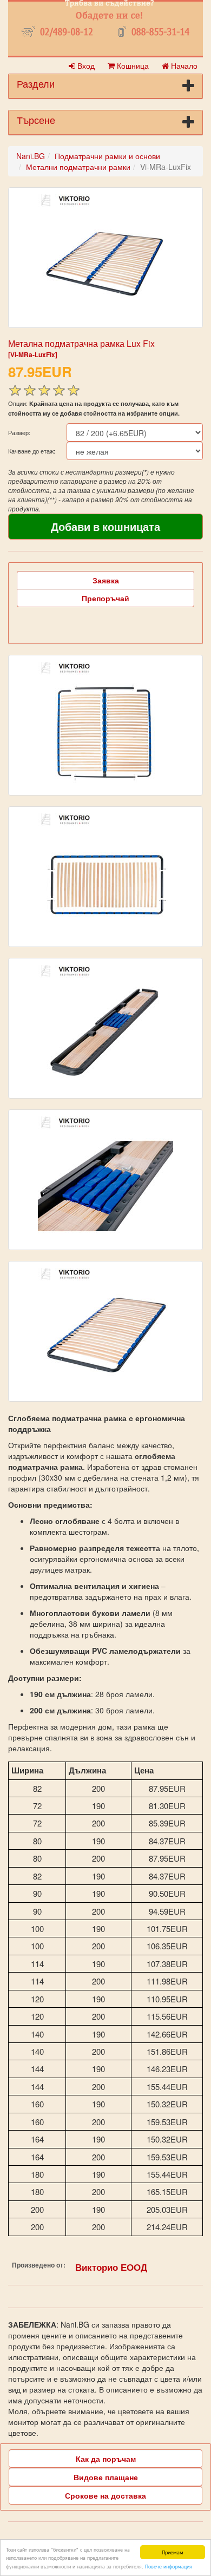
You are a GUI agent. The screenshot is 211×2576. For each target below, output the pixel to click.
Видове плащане (106, 2477)
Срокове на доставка (105, 2495)
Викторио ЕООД (111, 2267)
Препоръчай (105, 598)
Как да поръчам (106, 2459)
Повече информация (169, 2566)
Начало (183, 65)
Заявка (106, 580)
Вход (85, 65)
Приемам (173, 2552)
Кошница (132, 65)
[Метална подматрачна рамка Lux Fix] (105, 258)
